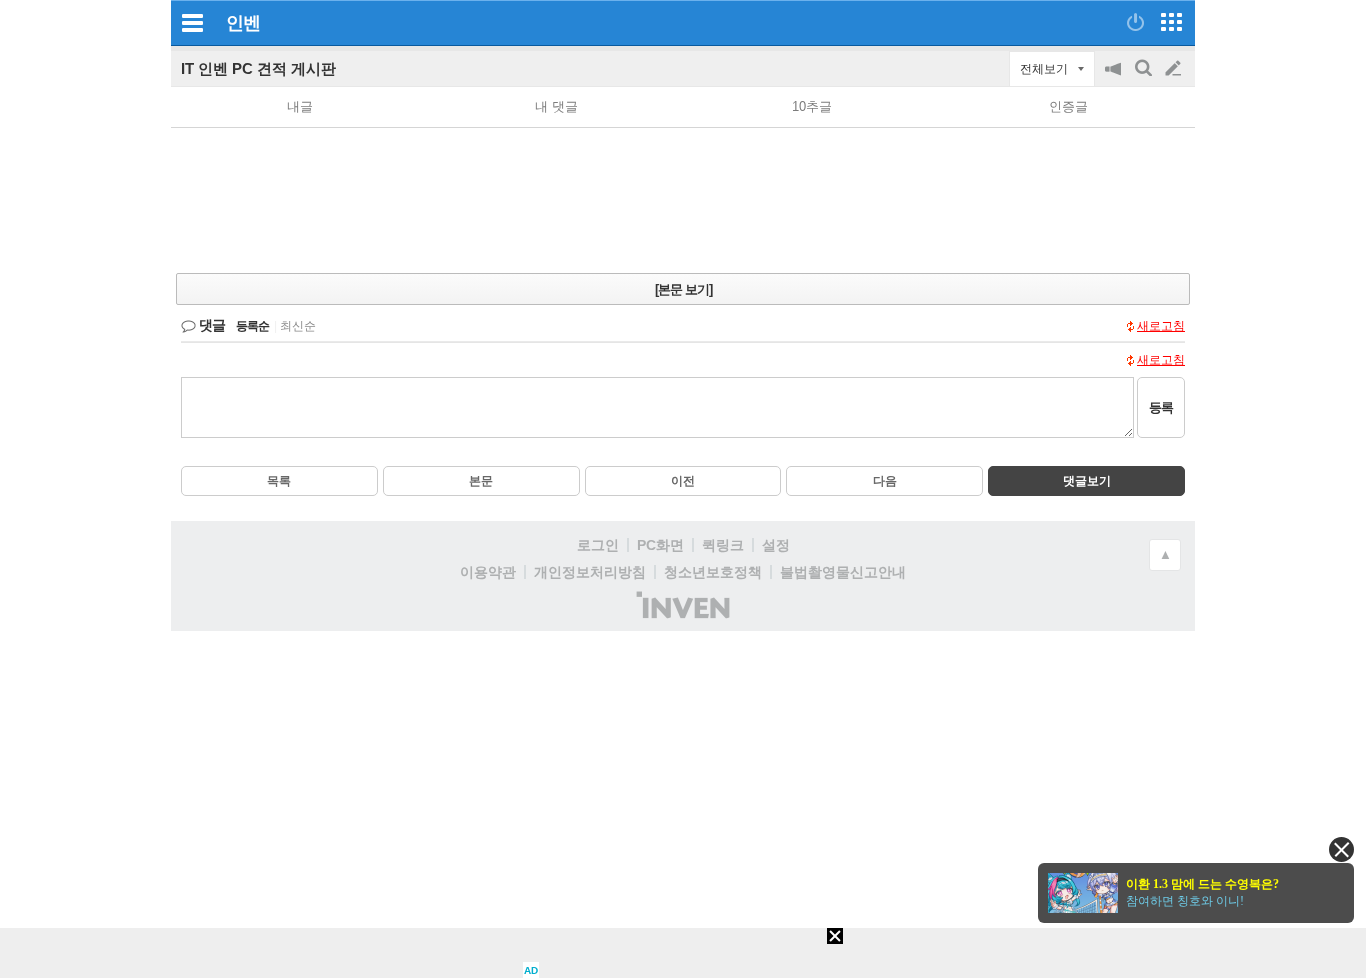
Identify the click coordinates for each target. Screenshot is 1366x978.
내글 (300, 106)
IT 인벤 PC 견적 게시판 (258, 68)
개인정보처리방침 (590, 572)
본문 (481, 481)
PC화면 (660, 545)
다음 (885, 481)
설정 (776, 545)
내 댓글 (556, 106)
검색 (1145, 78)
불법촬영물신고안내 (843, 572)
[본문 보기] (683, 289)
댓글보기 (1087, 481)
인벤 (243, 23)
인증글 (1068, 106)
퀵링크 (723, 545)
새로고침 (1161, 326)
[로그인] (1135, 22)
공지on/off (1115, 78)
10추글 (812, 106)
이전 (683, 481)
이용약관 (488, 572)
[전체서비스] (1171, 22)
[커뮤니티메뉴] (192, 22)
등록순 (252, 326)
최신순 (298, 326)
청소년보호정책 (713, 572)
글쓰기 (1175, 69)
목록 (279, 481)
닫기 (1341, 849)
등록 (1161, 407)
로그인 (598, 545)
